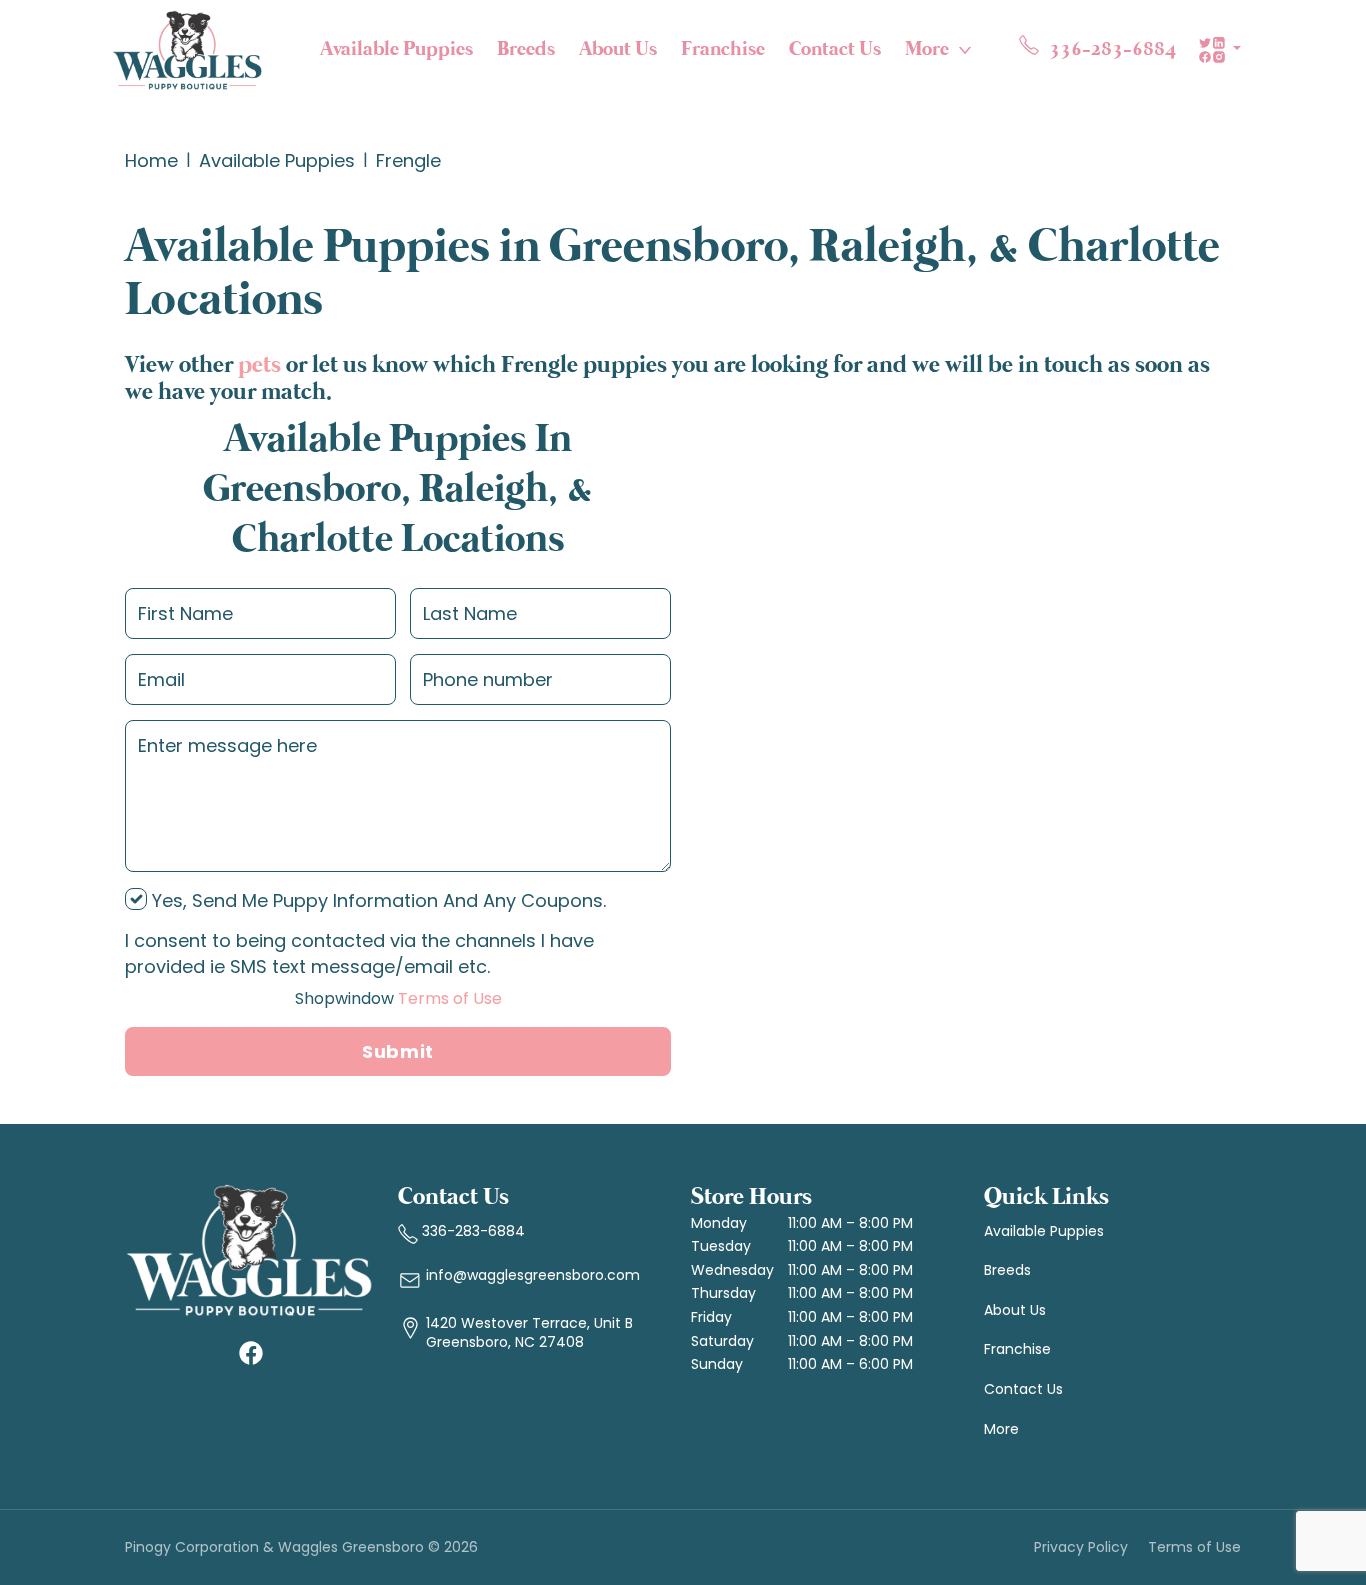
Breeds (526, 49)
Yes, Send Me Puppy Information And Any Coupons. (376, 900)
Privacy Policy (1081, 1547)
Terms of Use (398, 998)
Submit (397, 1051)
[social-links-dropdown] (1219, 50)
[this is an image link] (249, 1249)
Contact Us (835, 49)
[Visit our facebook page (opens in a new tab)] (250, 1352)
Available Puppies (396, 49)
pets (259, 365)
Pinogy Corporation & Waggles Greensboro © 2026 (301, 1547)
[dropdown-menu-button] (965, 50)
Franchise (723, 49)
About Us (618, 49)
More (927, 49)
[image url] (187, 48)
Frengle (408, 160)
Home (151, 160)
